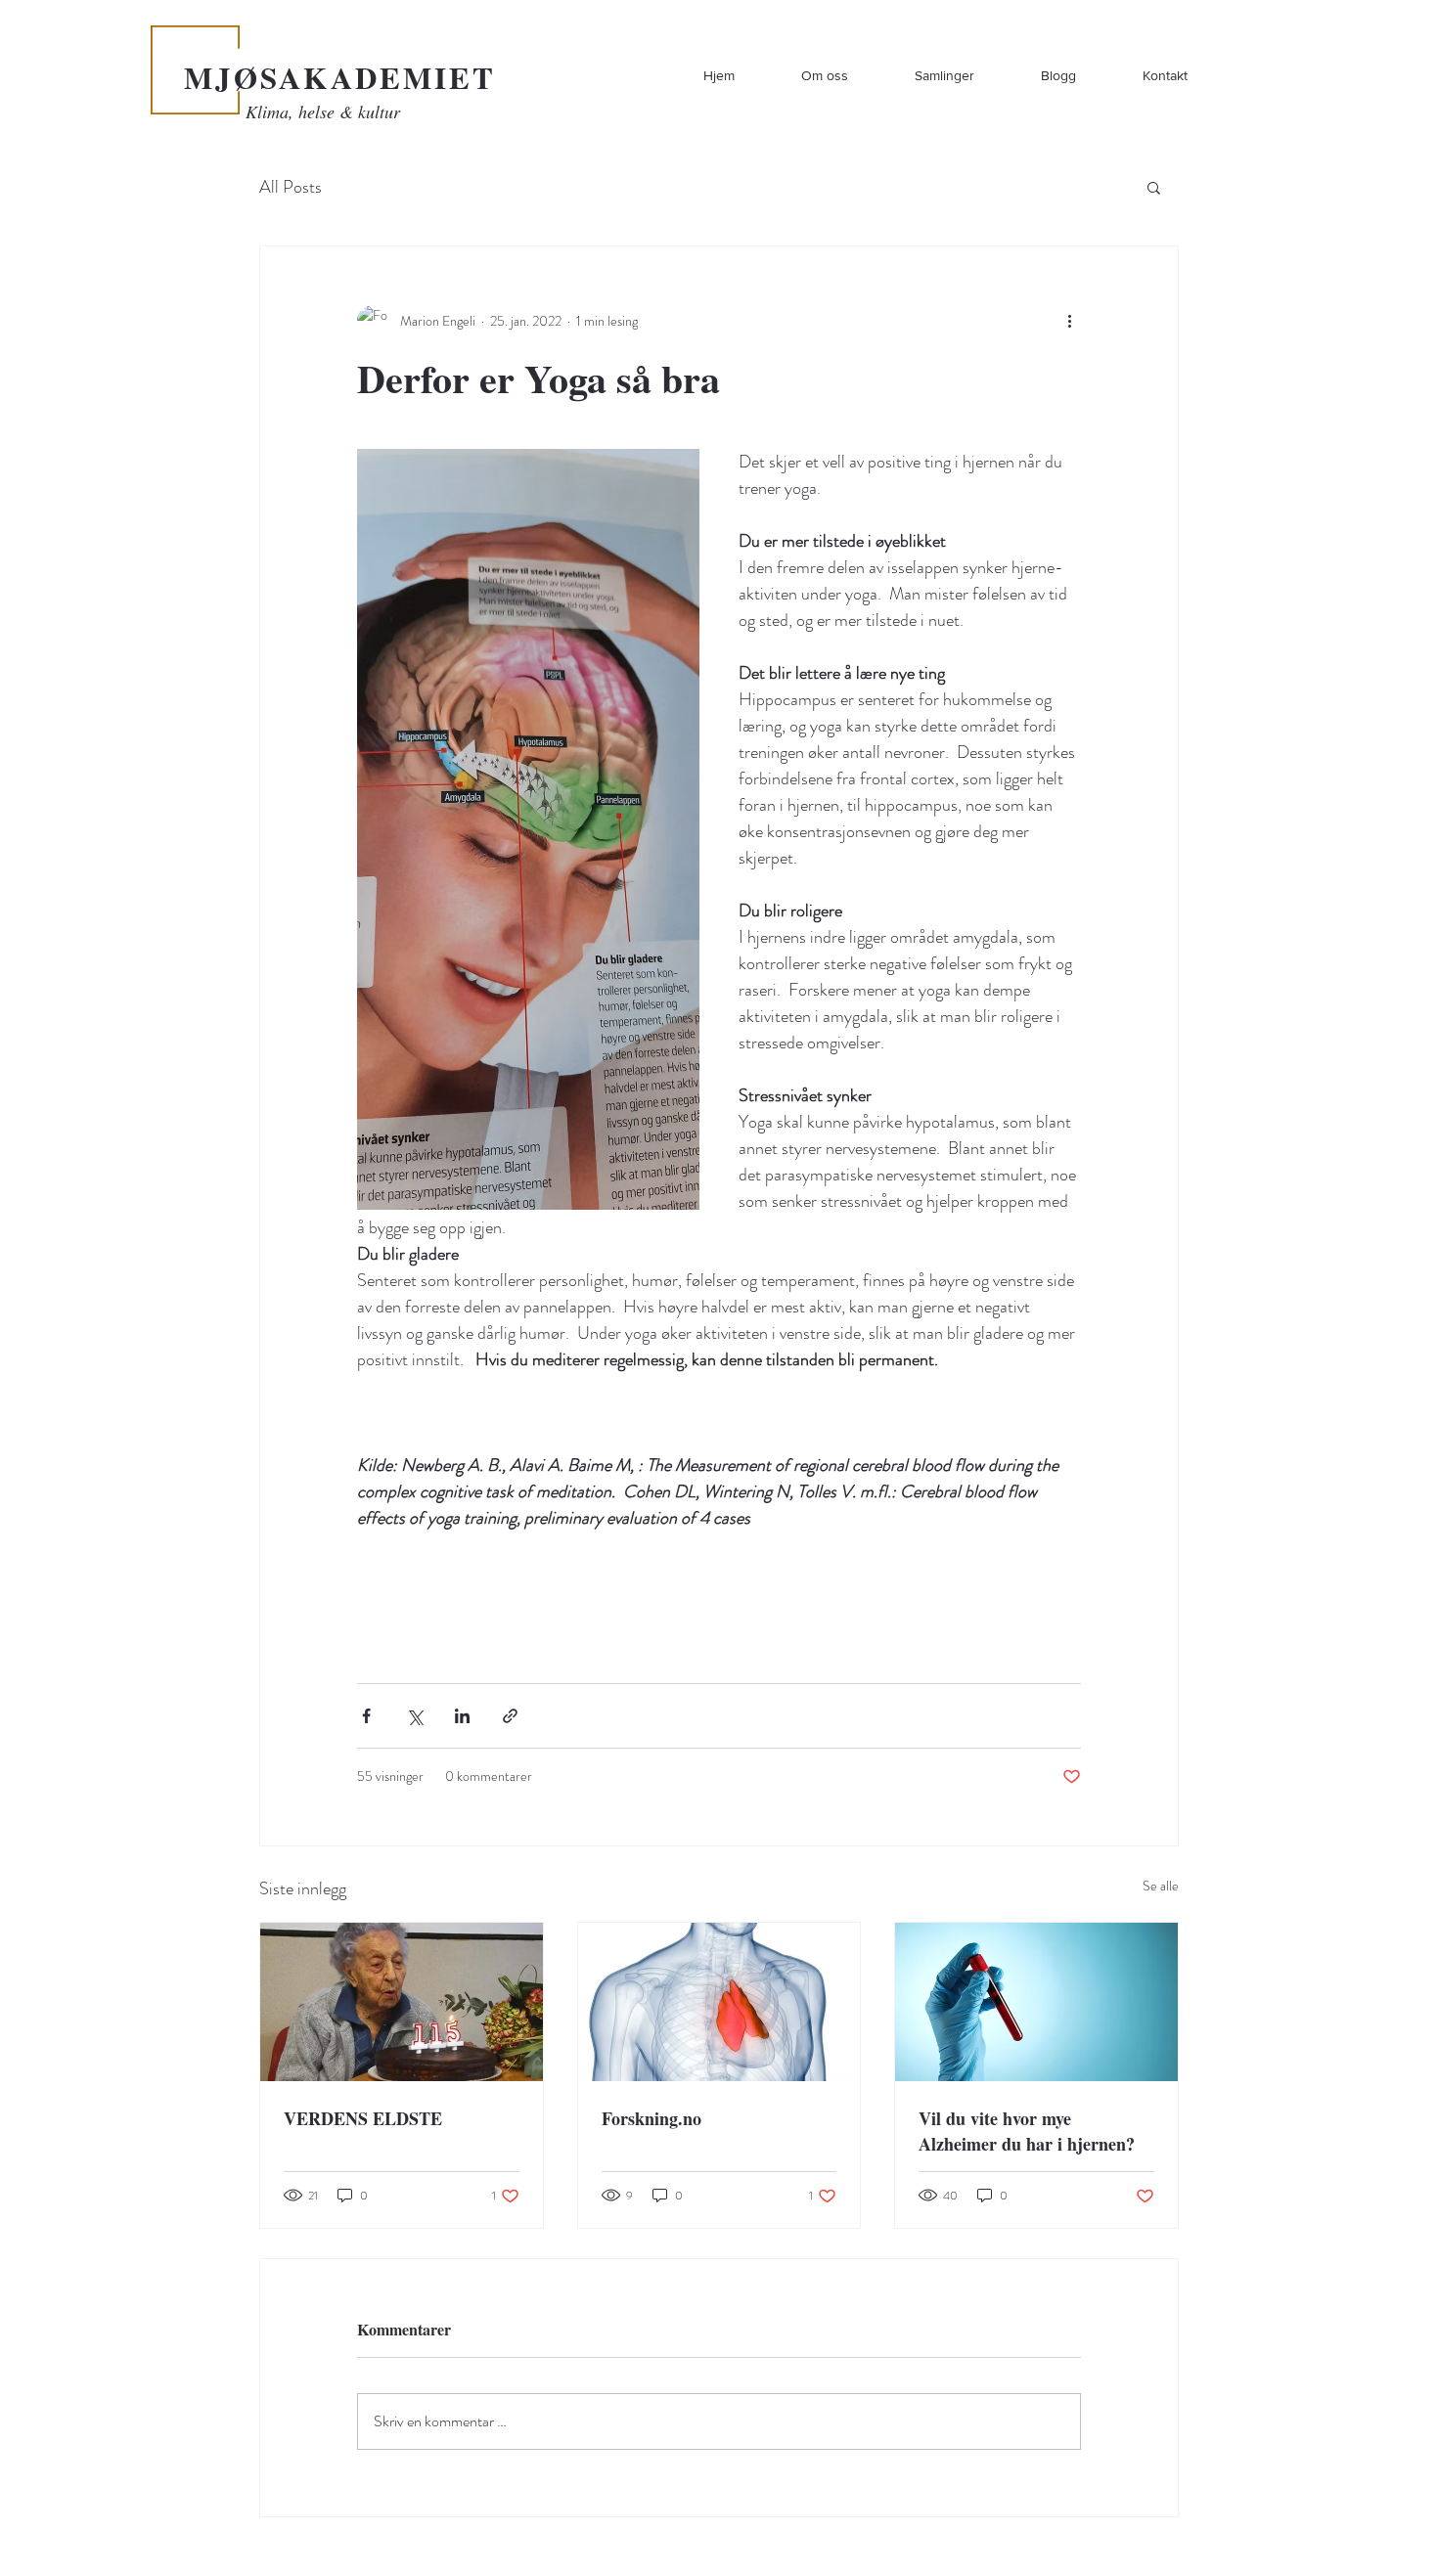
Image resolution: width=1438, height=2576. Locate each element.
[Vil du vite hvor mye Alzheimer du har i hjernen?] (1036, 2002)
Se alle (1161, 1886)
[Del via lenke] (510, 1716)
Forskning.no (652, 2118)
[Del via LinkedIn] (462, 1716)
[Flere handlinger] (1069, 321)
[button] (1154, 187)
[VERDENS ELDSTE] (402, 2002)
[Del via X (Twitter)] (414, 1716)
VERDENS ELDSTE (363, 2118)
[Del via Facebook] (366, 1716)
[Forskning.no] (719, 2002)
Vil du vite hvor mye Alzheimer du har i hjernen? (1027, 2131)
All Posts (291, 187)
